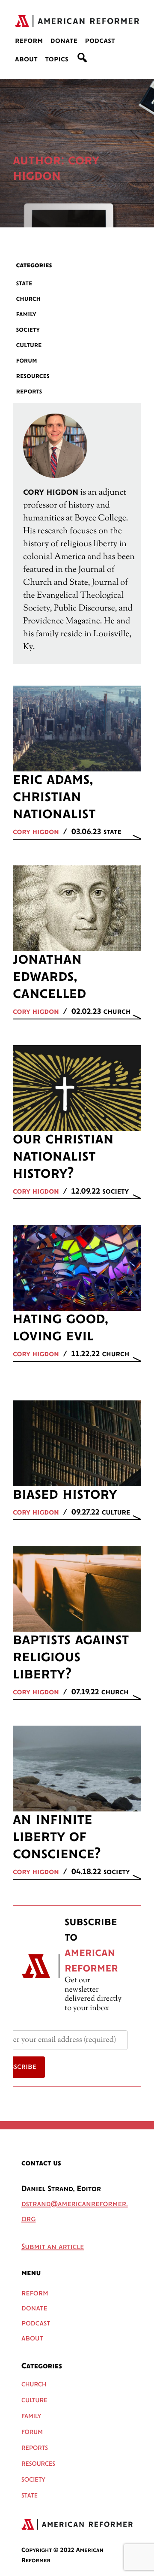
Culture (29, 345)
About (26, 60)
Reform (29, 41)
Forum (27, 361)
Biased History (65, 1495)
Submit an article (53, 2247)
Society (28, 330)
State (24, 283)
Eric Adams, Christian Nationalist (54, 797)
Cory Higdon (36, 832)
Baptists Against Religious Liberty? (71, 1657)
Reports (29, 392)
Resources (33, 376)
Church (29, 299)
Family (26, 314)
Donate (64, 41)
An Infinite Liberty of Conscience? (57, 1837)
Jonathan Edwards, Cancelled (49, 977)
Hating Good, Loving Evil (60, 1328)
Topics (57, 60)
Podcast (100, 41)
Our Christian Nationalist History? (63, 1157)
